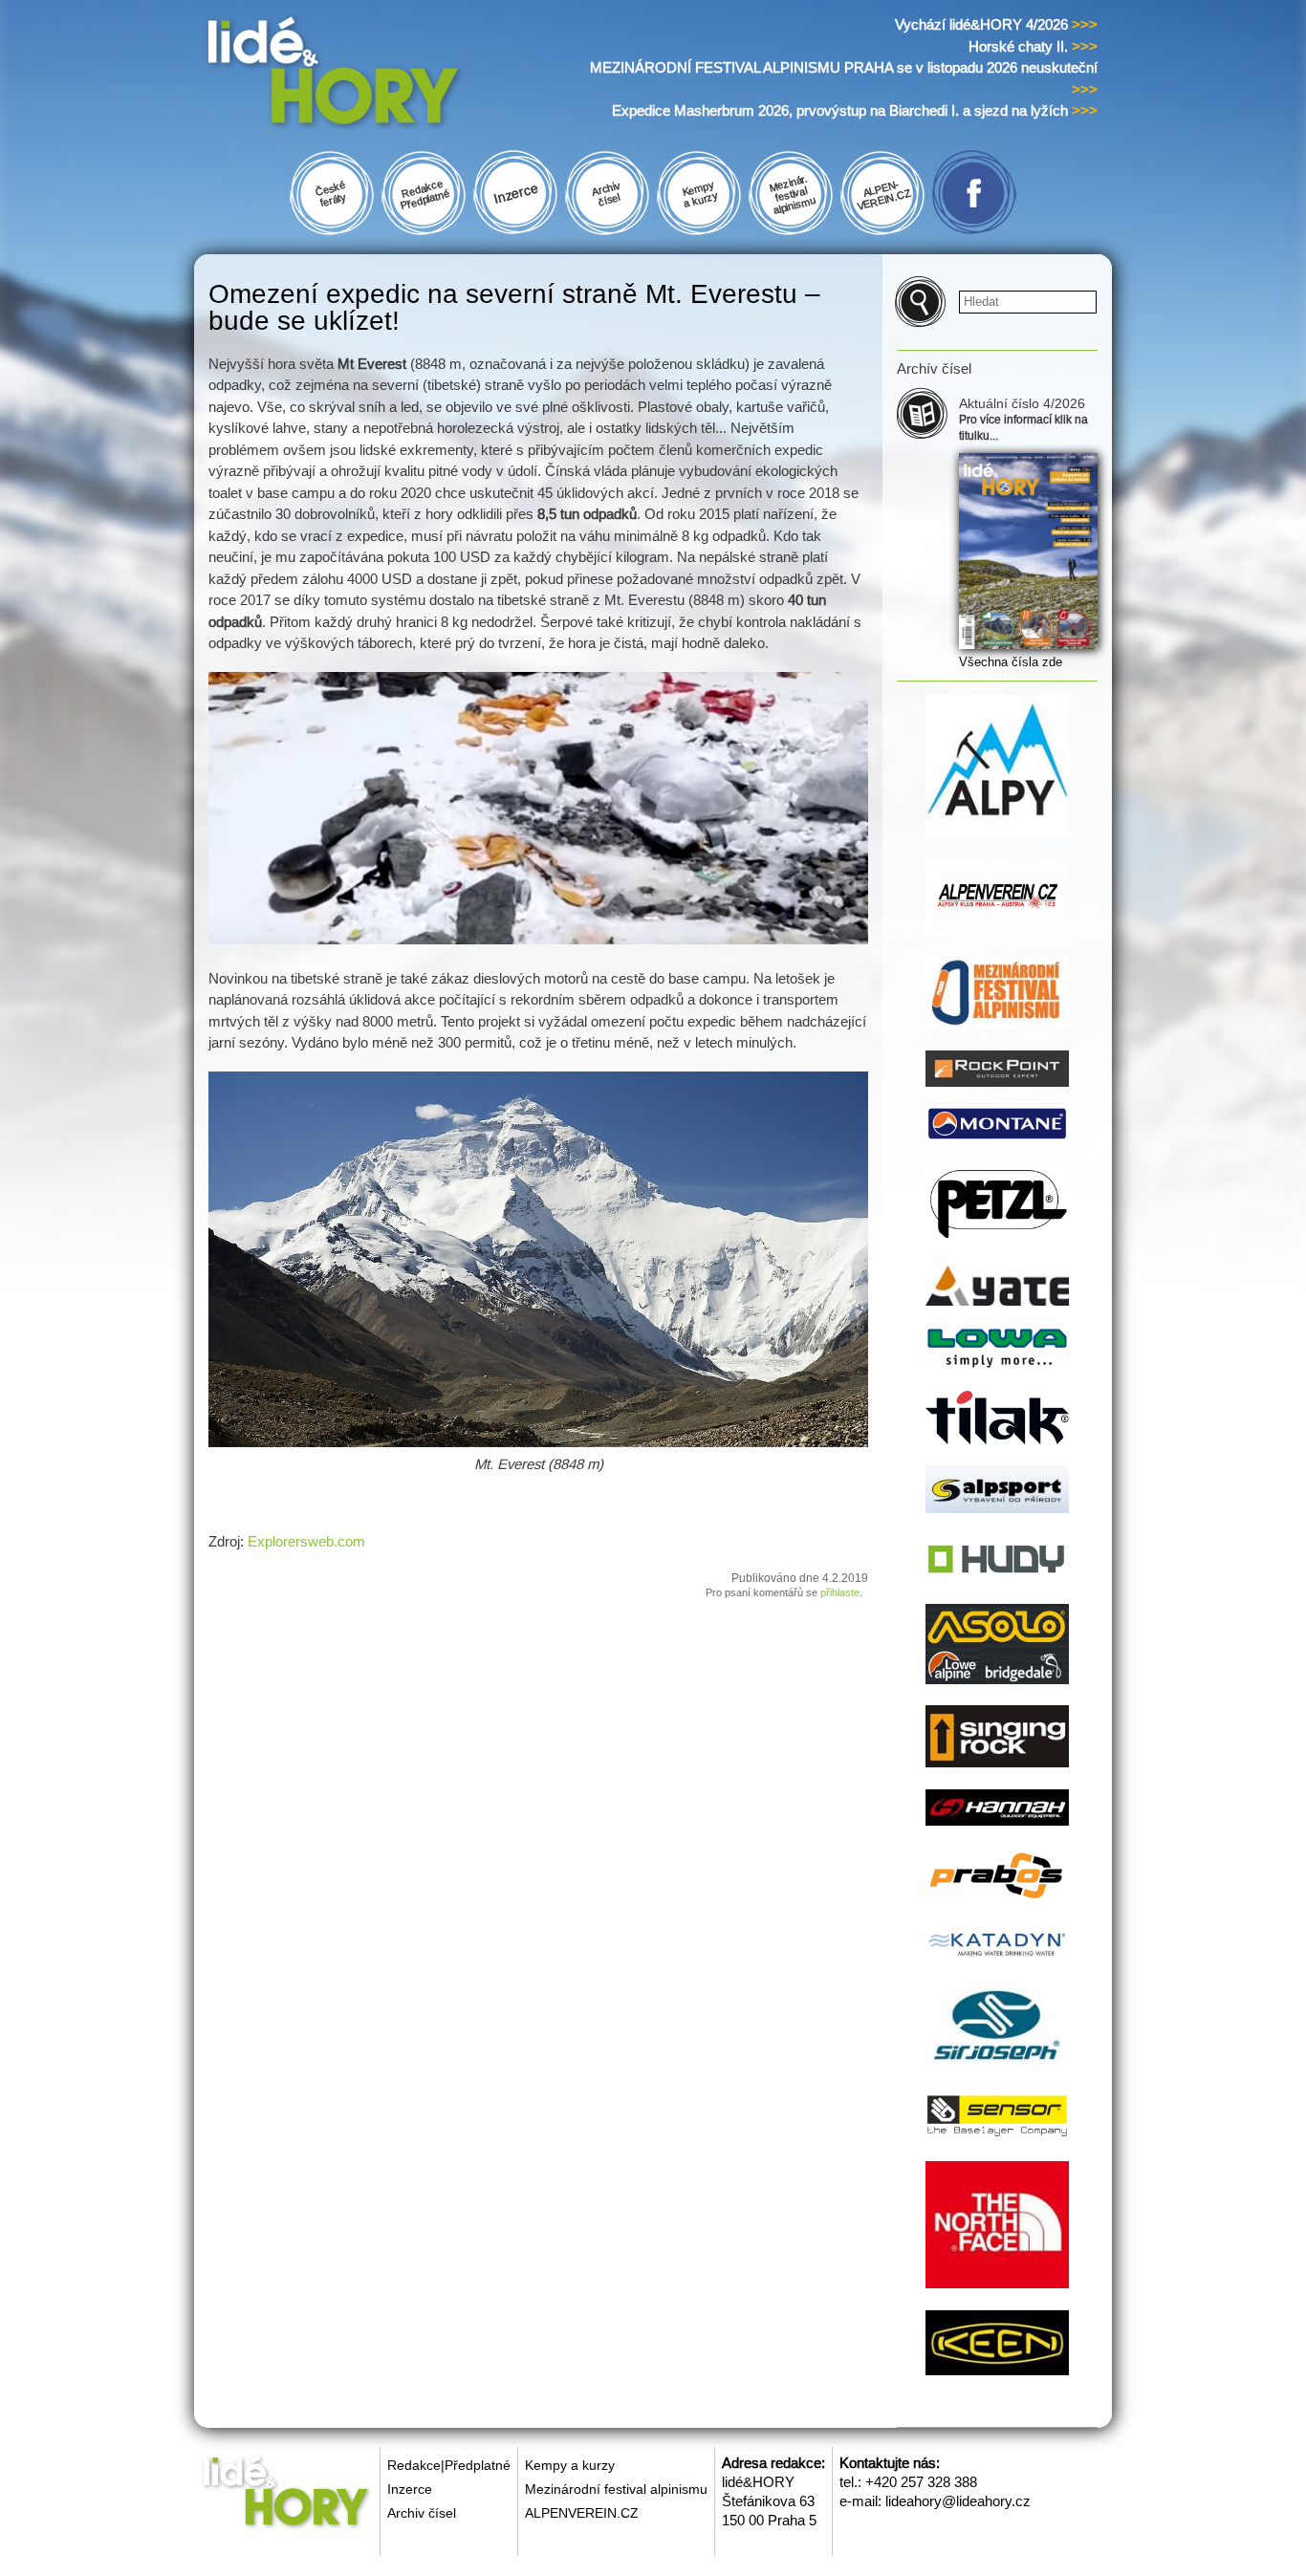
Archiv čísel (422, 2513)
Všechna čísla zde (1011, 662)
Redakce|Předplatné (449, 2465)
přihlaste (840, 1592)
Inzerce (410, 2489)
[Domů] (370, 75)
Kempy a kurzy (570, 2465)
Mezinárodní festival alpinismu (616, 2489)
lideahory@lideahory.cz (958, 2501)
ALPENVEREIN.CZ (582, 2513)
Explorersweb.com (306, 1541)
